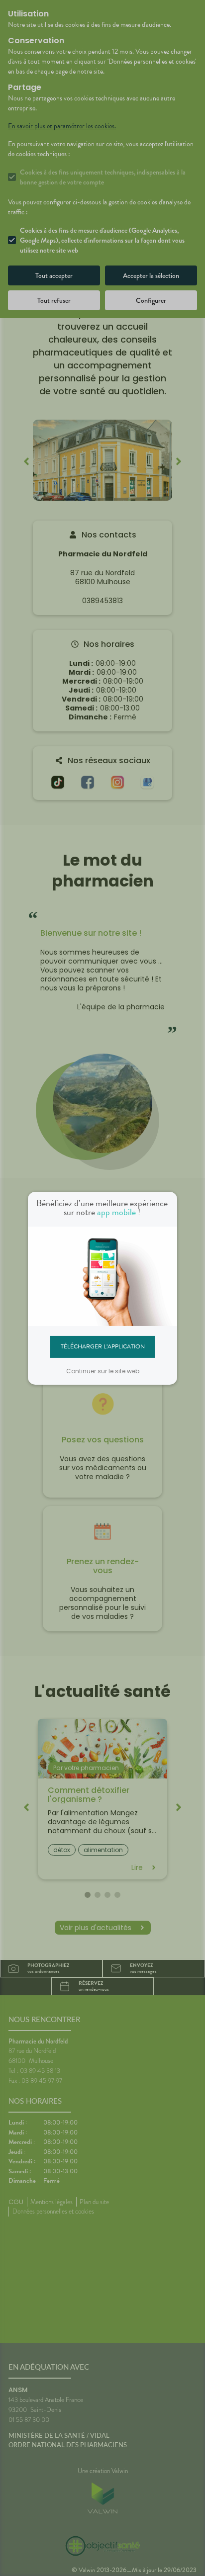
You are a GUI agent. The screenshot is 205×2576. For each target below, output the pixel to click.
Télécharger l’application (103, 1346)
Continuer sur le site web (103, 1371)
